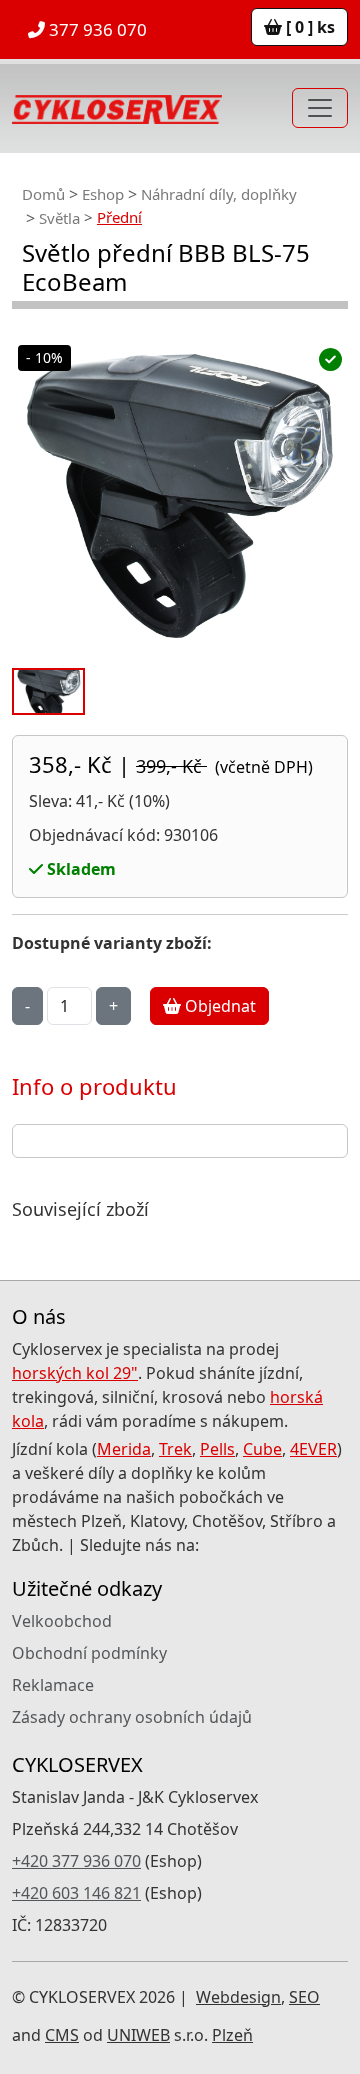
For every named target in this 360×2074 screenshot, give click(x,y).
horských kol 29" (75, 1373)
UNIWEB (138, 2035)
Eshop (103, 194)
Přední (119, 217)
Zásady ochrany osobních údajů (132, 1717)
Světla (59, 218)
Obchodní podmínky (89, 1653)
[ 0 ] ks (308, 27)
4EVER (313, 1449)
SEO (304, 1997)
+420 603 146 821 (76, 1893)
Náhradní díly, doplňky (219, 194)
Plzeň (232, 2035)
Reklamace (53, 1685)
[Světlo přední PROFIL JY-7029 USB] (180, 496)
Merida (124, 1449)
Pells (217, 1449)
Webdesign (238, 1997)
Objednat (218, 1006)
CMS (62, 2035)
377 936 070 (96, 29)
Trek (175, 1449)
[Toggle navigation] (320, 108)
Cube (262, 1449)
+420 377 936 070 (76, 1861)
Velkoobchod (62, 1621)
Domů (43, 194)
